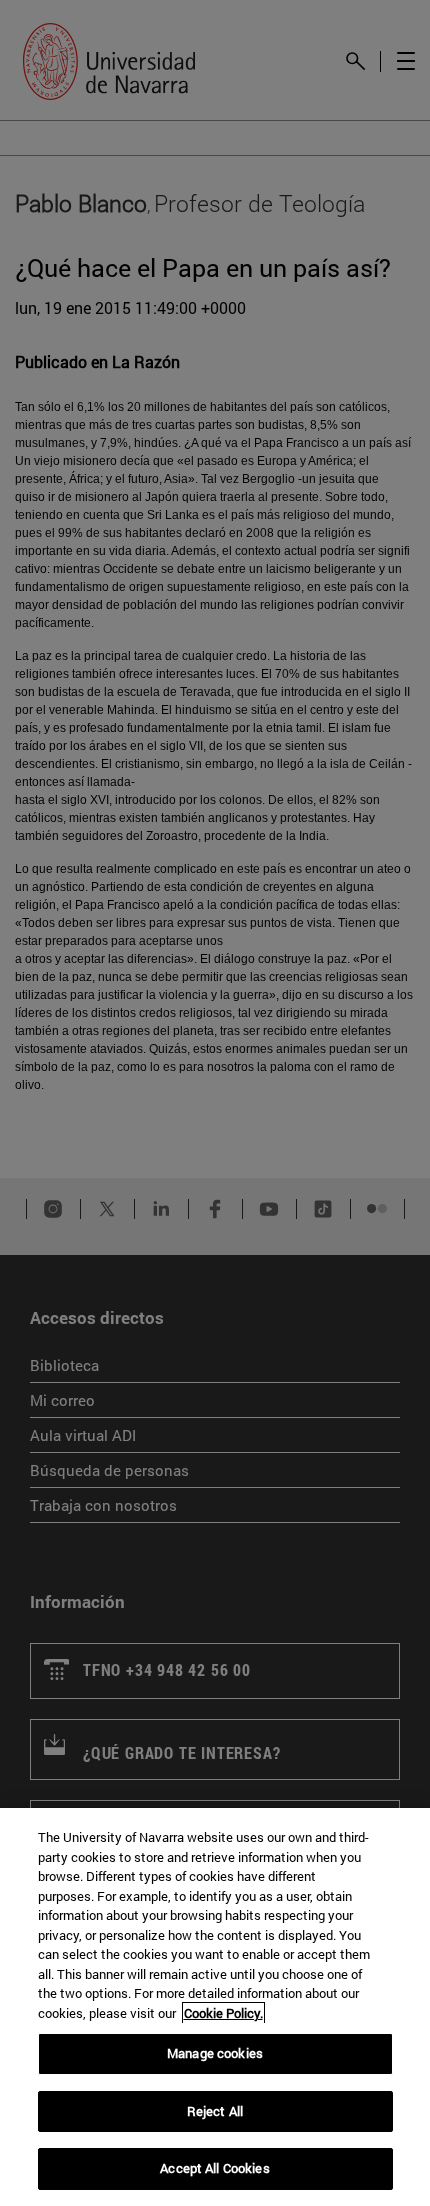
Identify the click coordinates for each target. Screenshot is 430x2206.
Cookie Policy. (223, 2013)
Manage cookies (215, 2053)
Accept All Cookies (214, 2168)
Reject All (215, 2111)
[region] (215, 2007)
